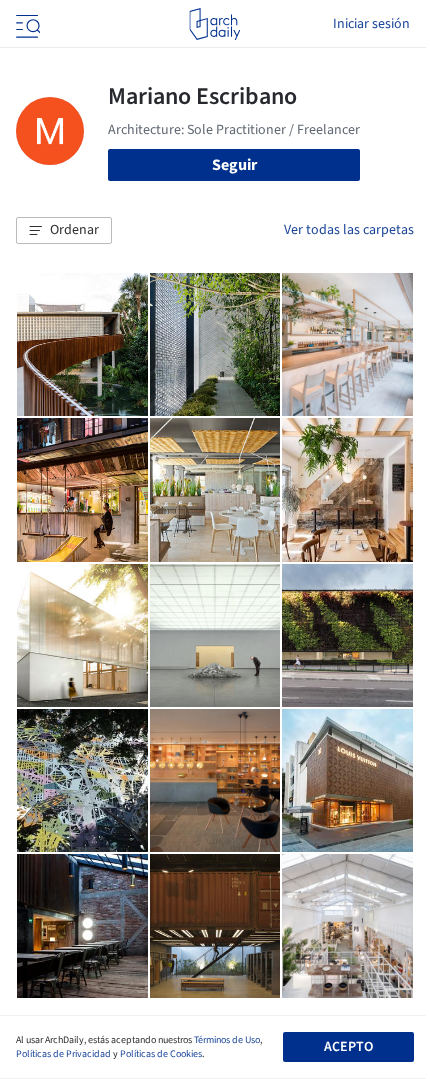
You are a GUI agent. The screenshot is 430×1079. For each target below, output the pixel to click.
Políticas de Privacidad (63, 1054)
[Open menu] (26, 24)
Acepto (348, 1047)
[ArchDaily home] (214, 24)
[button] (64, 231)
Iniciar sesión (371, 24)
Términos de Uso (227, 1040)
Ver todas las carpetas (349, 230)
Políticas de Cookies (161, 1054)
